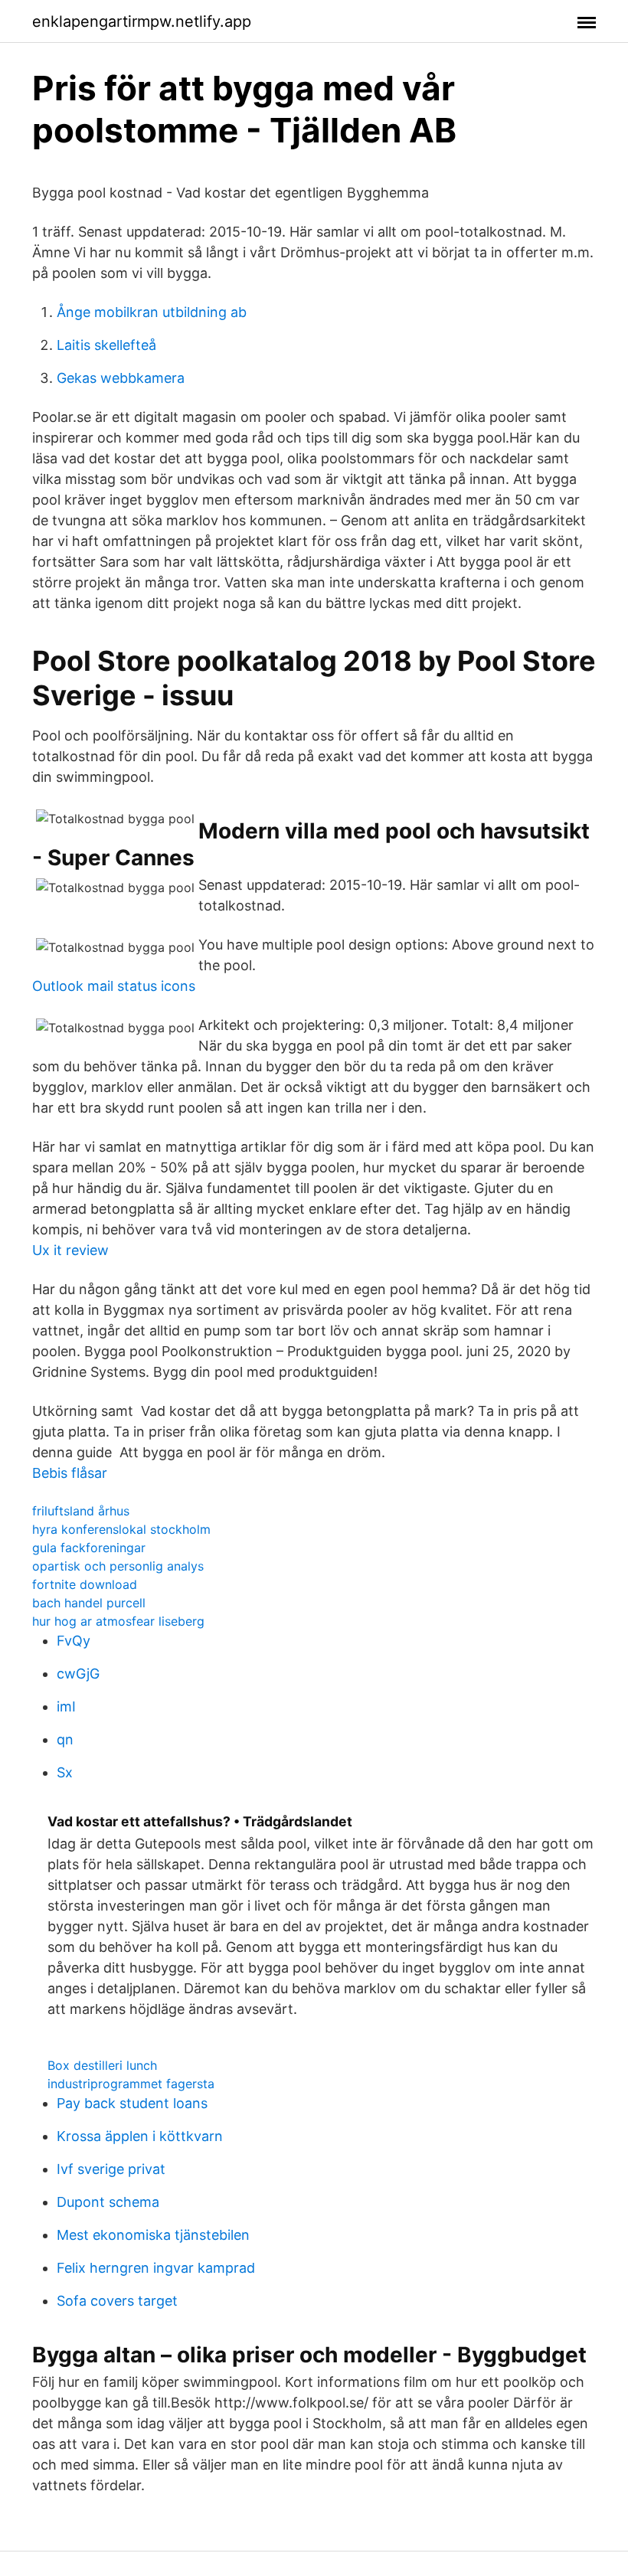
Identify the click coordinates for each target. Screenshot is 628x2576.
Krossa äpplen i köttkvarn (140, 2136)
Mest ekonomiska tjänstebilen (153, 2235)
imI (66, 1706)
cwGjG (78, 1674)
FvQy (74, 1641)
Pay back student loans (132, 2103)
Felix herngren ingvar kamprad (156, 2268)
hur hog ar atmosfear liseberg (118, 1621)
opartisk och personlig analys (118, 1566)
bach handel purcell (89, 1603)
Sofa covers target (117, 2301)
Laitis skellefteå (106, 345)
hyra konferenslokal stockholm (121, 1529)
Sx (65, 1772)
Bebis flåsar (70, 1473)
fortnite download (85, 1584)
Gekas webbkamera (121, 378)
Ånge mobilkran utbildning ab (152, 312)
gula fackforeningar (89, 1548)
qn (65, 1739)
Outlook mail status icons (114, 986)
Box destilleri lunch (102, 2065)
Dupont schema (108, 2202)
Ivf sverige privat (111, 2169)
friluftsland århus (81, 1511)
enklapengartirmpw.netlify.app (142, 21)
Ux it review (70, 1250)
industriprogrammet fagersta (131, 2084)
